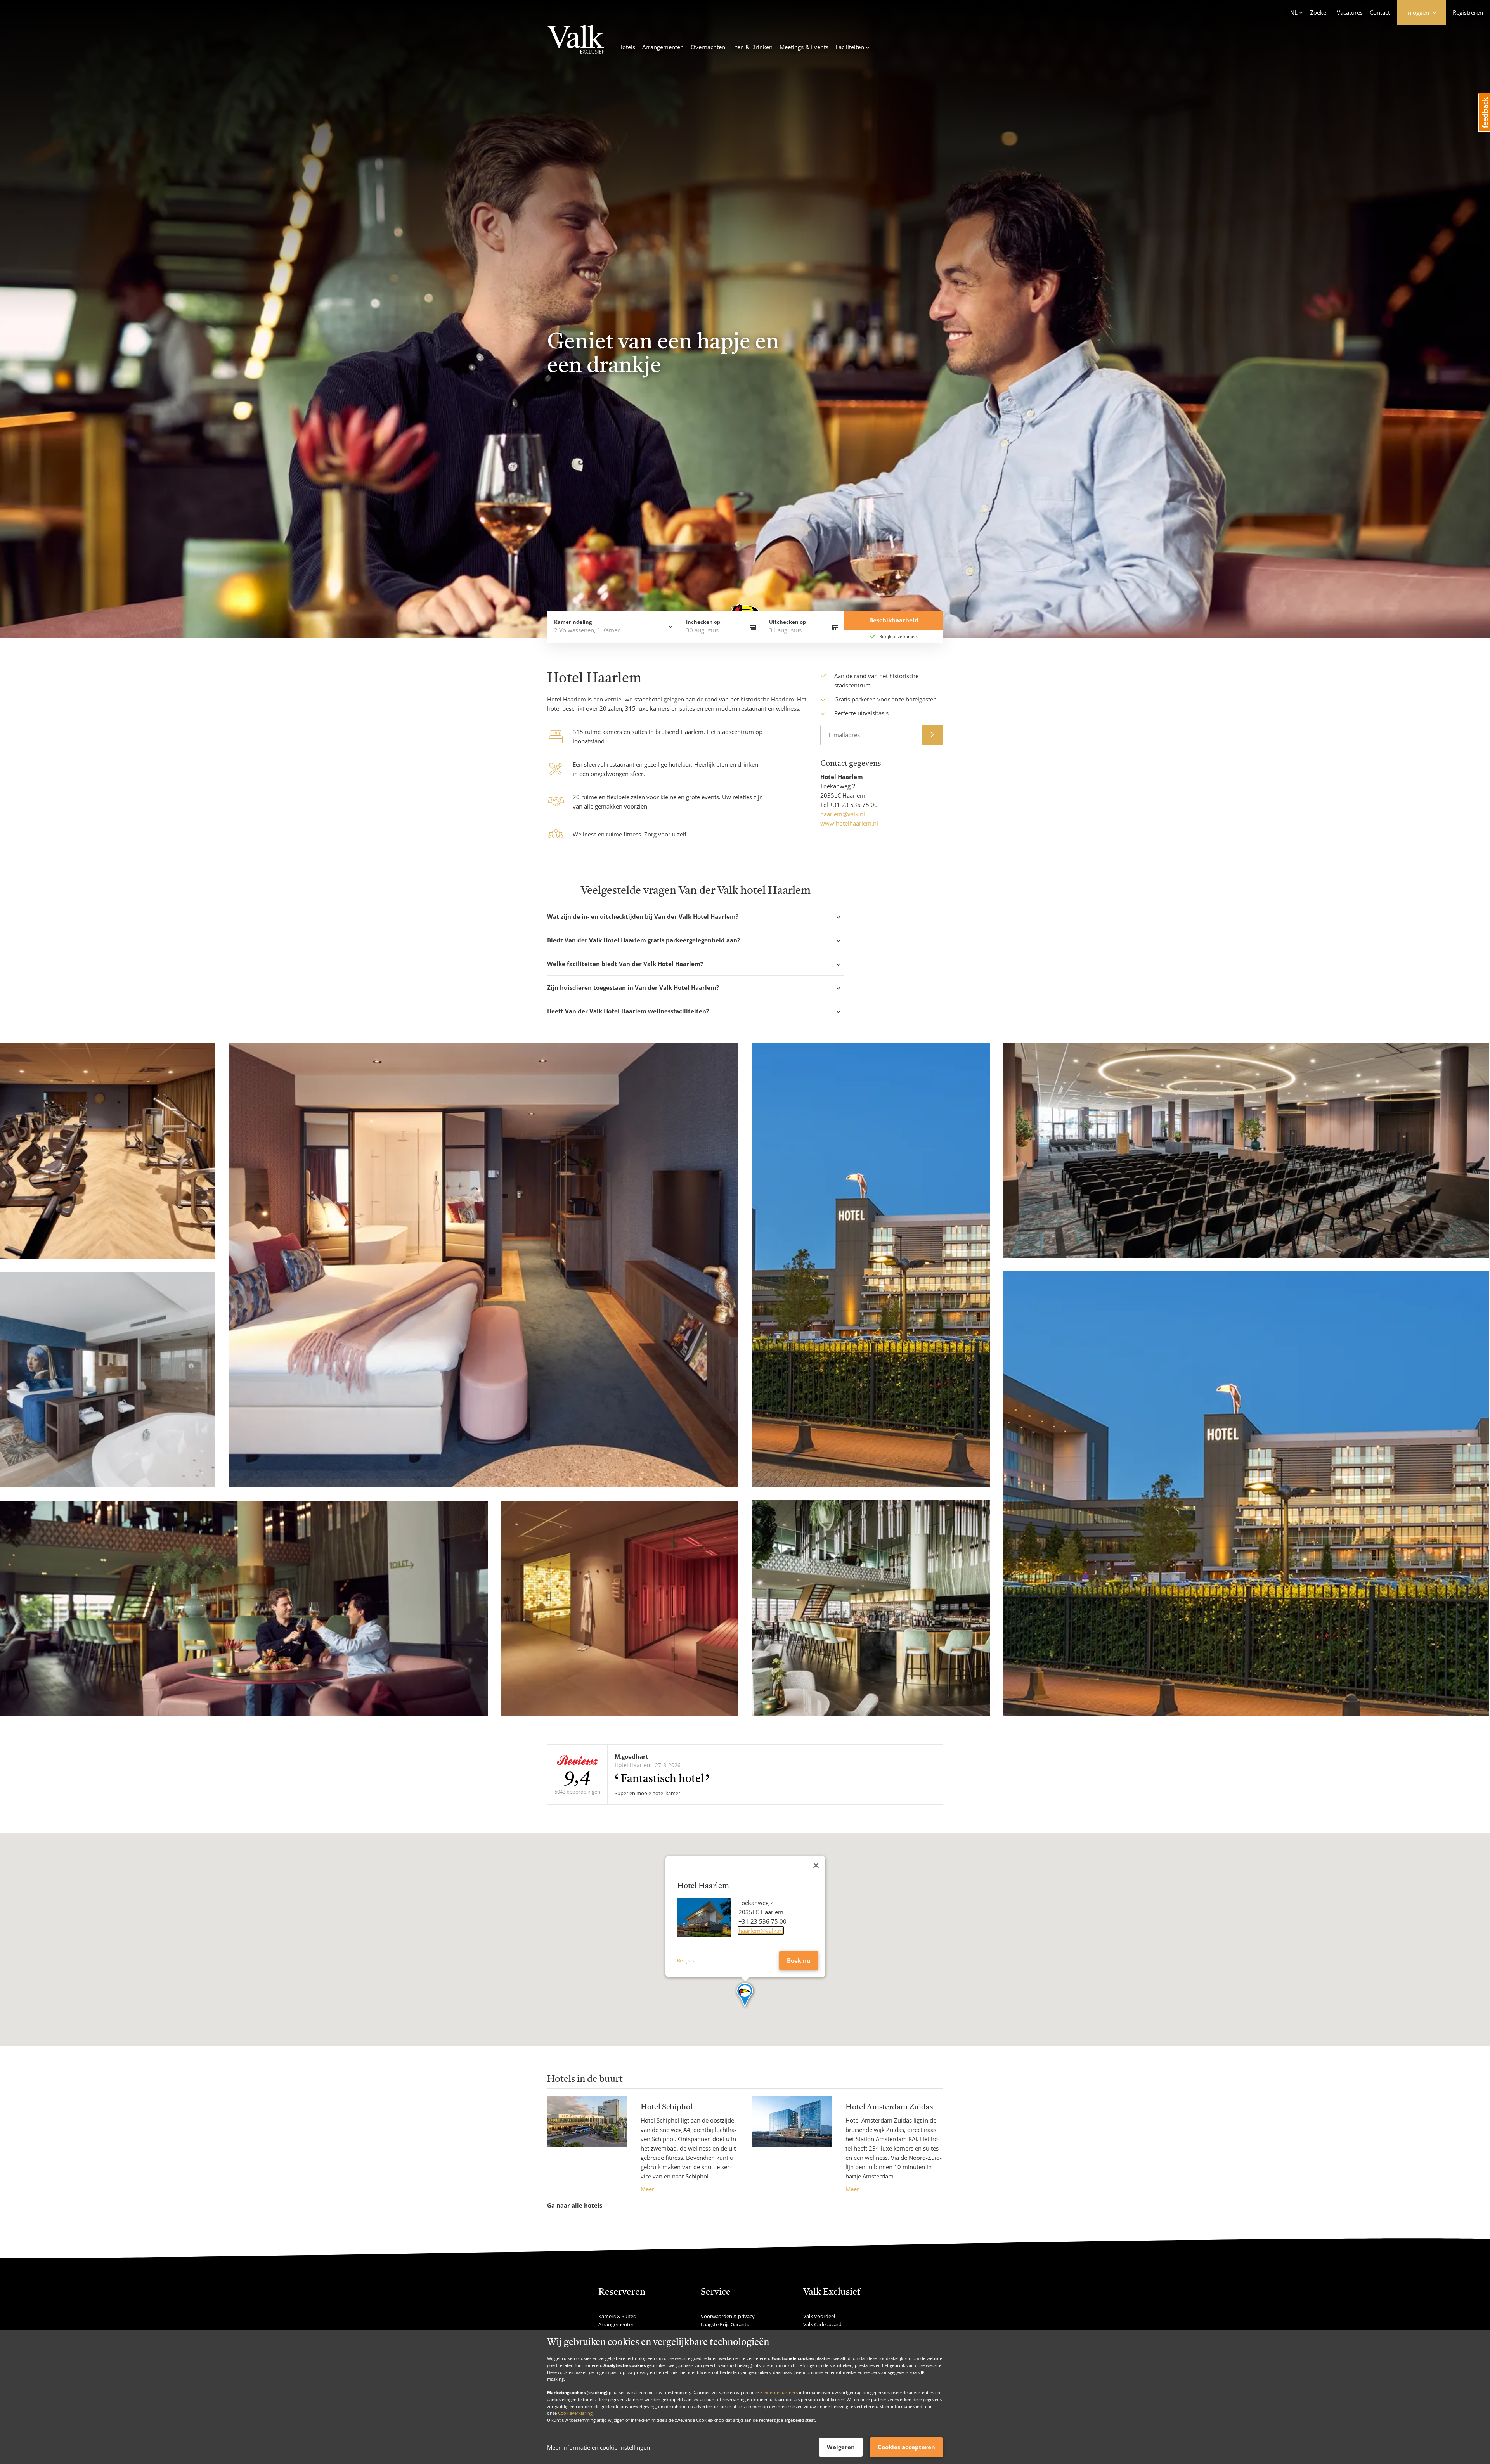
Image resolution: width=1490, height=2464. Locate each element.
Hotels (627, 47)
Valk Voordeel (819, 2316)
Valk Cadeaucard (822, 2324)
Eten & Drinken (752, 47)
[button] (745, 1995)
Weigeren (841, 2447)
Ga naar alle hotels (575, 2205)
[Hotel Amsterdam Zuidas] (792, 2145)
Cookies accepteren (906, 2447)
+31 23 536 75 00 (854, 805)
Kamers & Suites (617, 2316)
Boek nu (799, 1960)
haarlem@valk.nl (843, 814)
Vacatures (1350, 12)
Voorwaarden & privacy (728, 2316)
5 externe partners (779, 2392)
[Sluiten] (816, 1865)
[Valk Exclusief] (576, 40)
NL (1294, 12)
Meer (647, 2189)
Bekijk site (688, 1961)
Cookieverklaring (575, 2413)
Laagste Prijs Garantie (726, 2324)
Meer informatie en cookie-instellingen (599, 2447)
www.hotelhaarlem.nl (849, 823)
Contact (1380, 12)
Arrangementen (663, 47)
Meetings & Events (804, 47)
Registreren (1468, 12)
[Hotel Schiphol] (587, 2145)
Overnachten (708, 47)
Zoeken (1320, 12)
